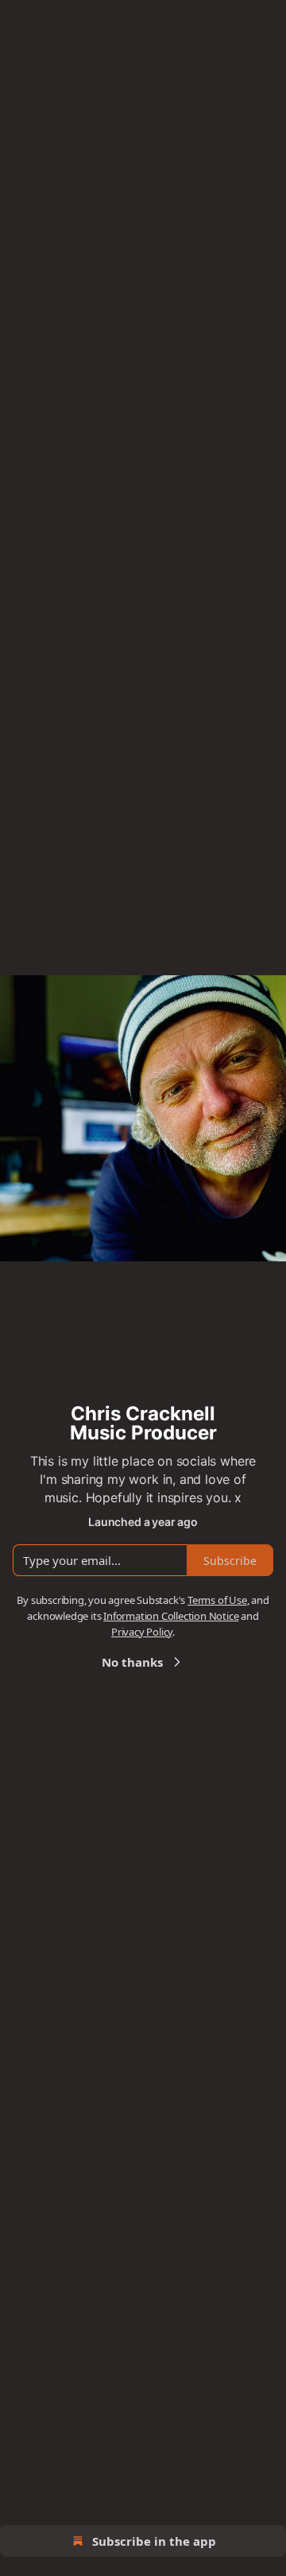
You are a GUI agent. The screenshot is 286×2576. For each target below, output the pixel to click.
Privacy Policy (142, 1632)
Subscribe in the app (154, 2541)
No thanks (132, 1662)
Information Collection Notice (171, 1616)
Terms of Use (217, 1600)
